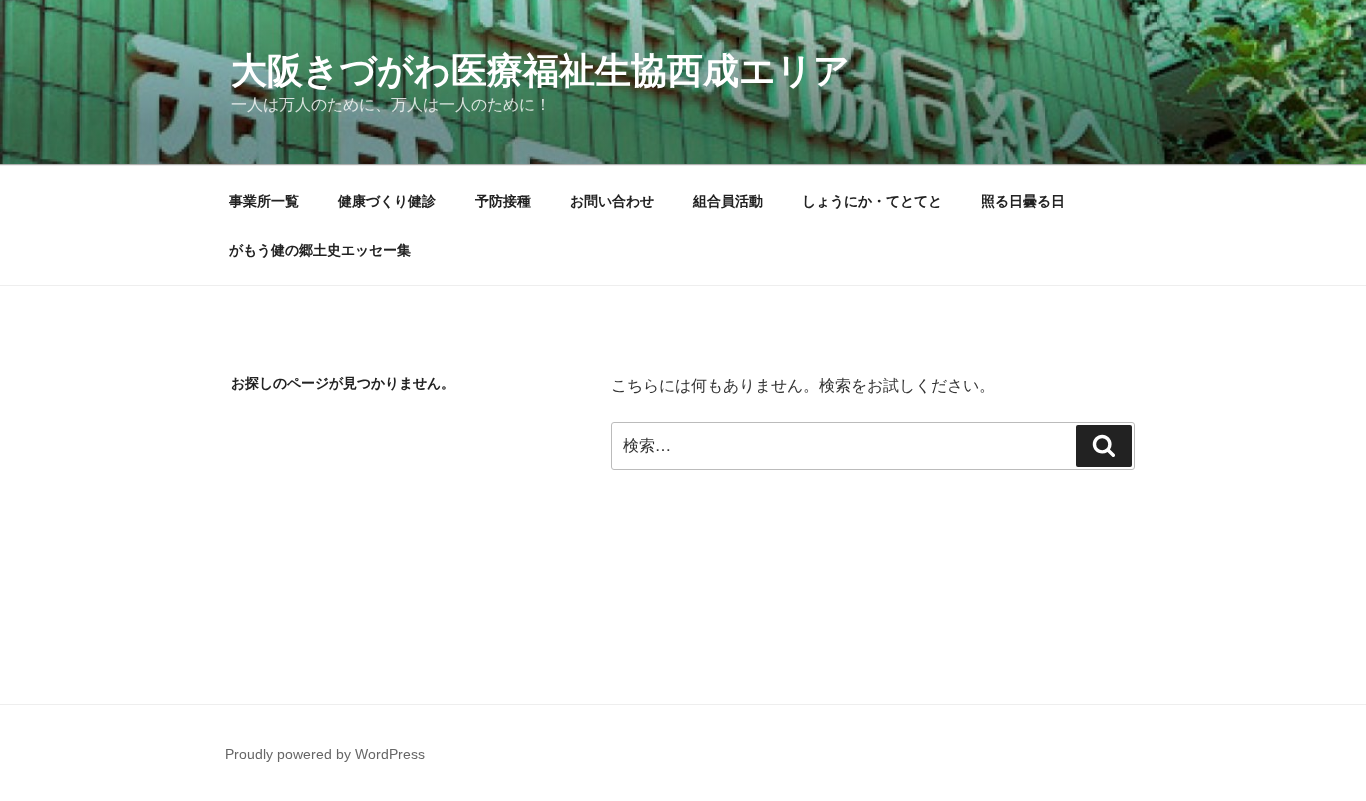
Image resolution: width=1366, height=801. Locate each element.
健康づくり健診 (387, 201)
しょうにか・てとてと (872, 201)
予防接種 (503, 201)
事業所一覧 (264, 201)
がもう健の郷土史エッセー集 (320, 250)
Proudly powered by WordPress (325, 754)
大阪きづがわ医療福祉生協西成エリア (540, 70)
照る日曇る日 (1023, 201)
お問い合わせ (612, 201)
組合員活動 (728, 201)
